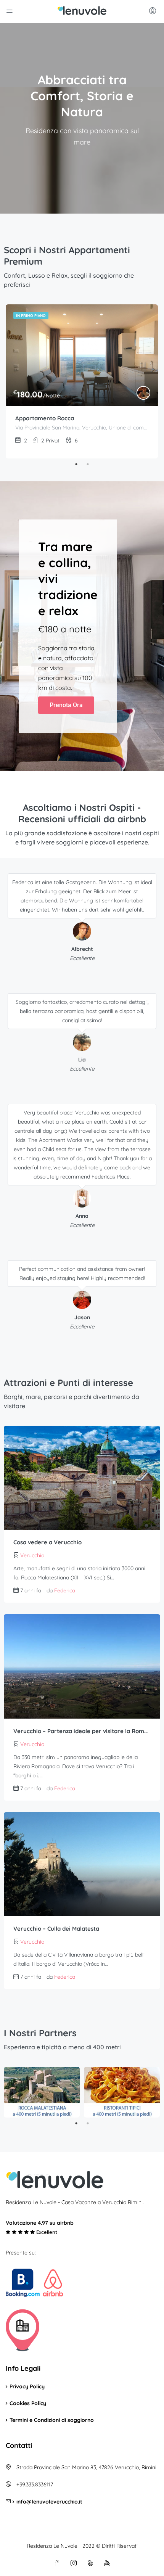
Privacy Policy (27, 2386)
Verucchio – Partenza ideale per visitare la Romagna (82, 1731)
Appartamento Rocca (45, 418)
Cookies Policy (28, 2403)
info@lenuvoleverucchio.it (49, 2502)
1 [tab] (76, 464)
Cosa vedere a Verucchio (47, 1542)
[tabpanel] (82, 381)
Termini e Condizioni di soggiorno (52, 2420)
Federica (65, 1590)
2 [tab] (88, 464)
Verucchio (32, 1555)
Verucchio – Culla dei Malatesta (56, 1929)
